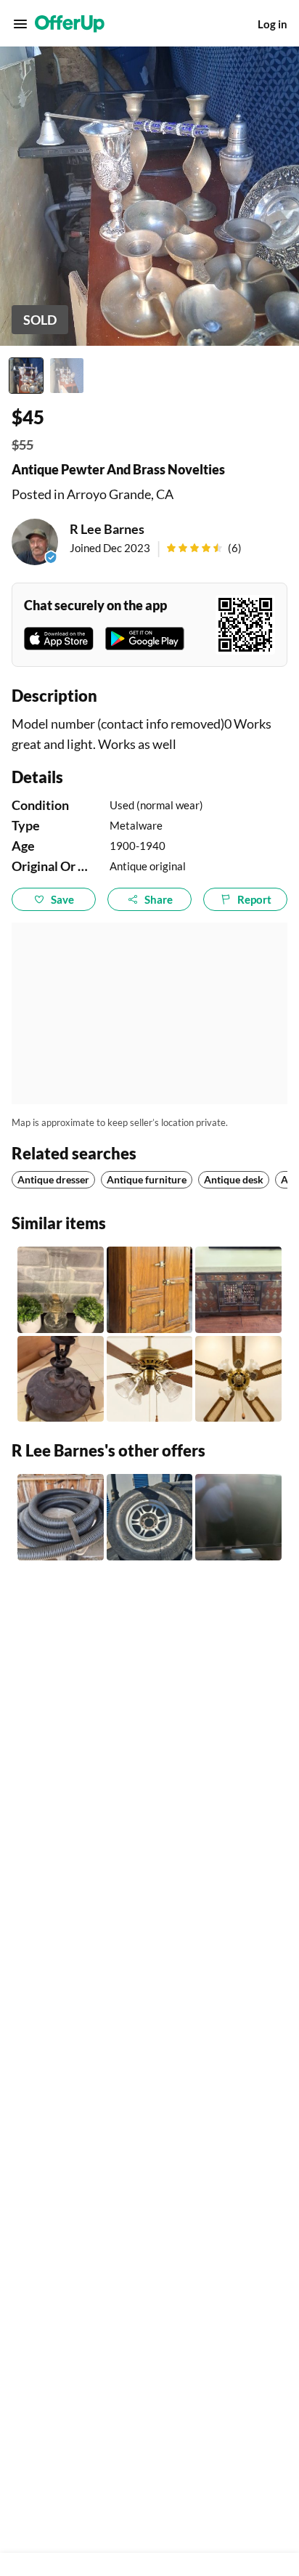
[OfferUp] (70, 24)
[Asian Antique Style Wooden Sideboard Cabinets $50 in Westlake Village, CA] (238, 1290)
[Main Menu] (20, 24)
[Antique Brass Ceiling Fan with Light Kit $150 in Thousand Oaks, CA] (150, 1379)
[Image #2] (67, 376)
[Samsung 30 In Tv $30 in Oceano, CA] (238, 1517)
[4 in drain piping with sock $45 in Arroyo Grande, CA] (61, 1517)
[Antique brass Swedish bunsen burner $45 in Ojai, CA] (61, 1379)
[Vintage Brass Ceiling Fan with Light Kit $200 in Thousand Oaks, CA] (238, 1379)
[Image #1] (26, 376)
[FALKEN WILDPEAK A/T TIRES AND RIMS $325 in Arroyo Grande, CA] (150, 1517)
